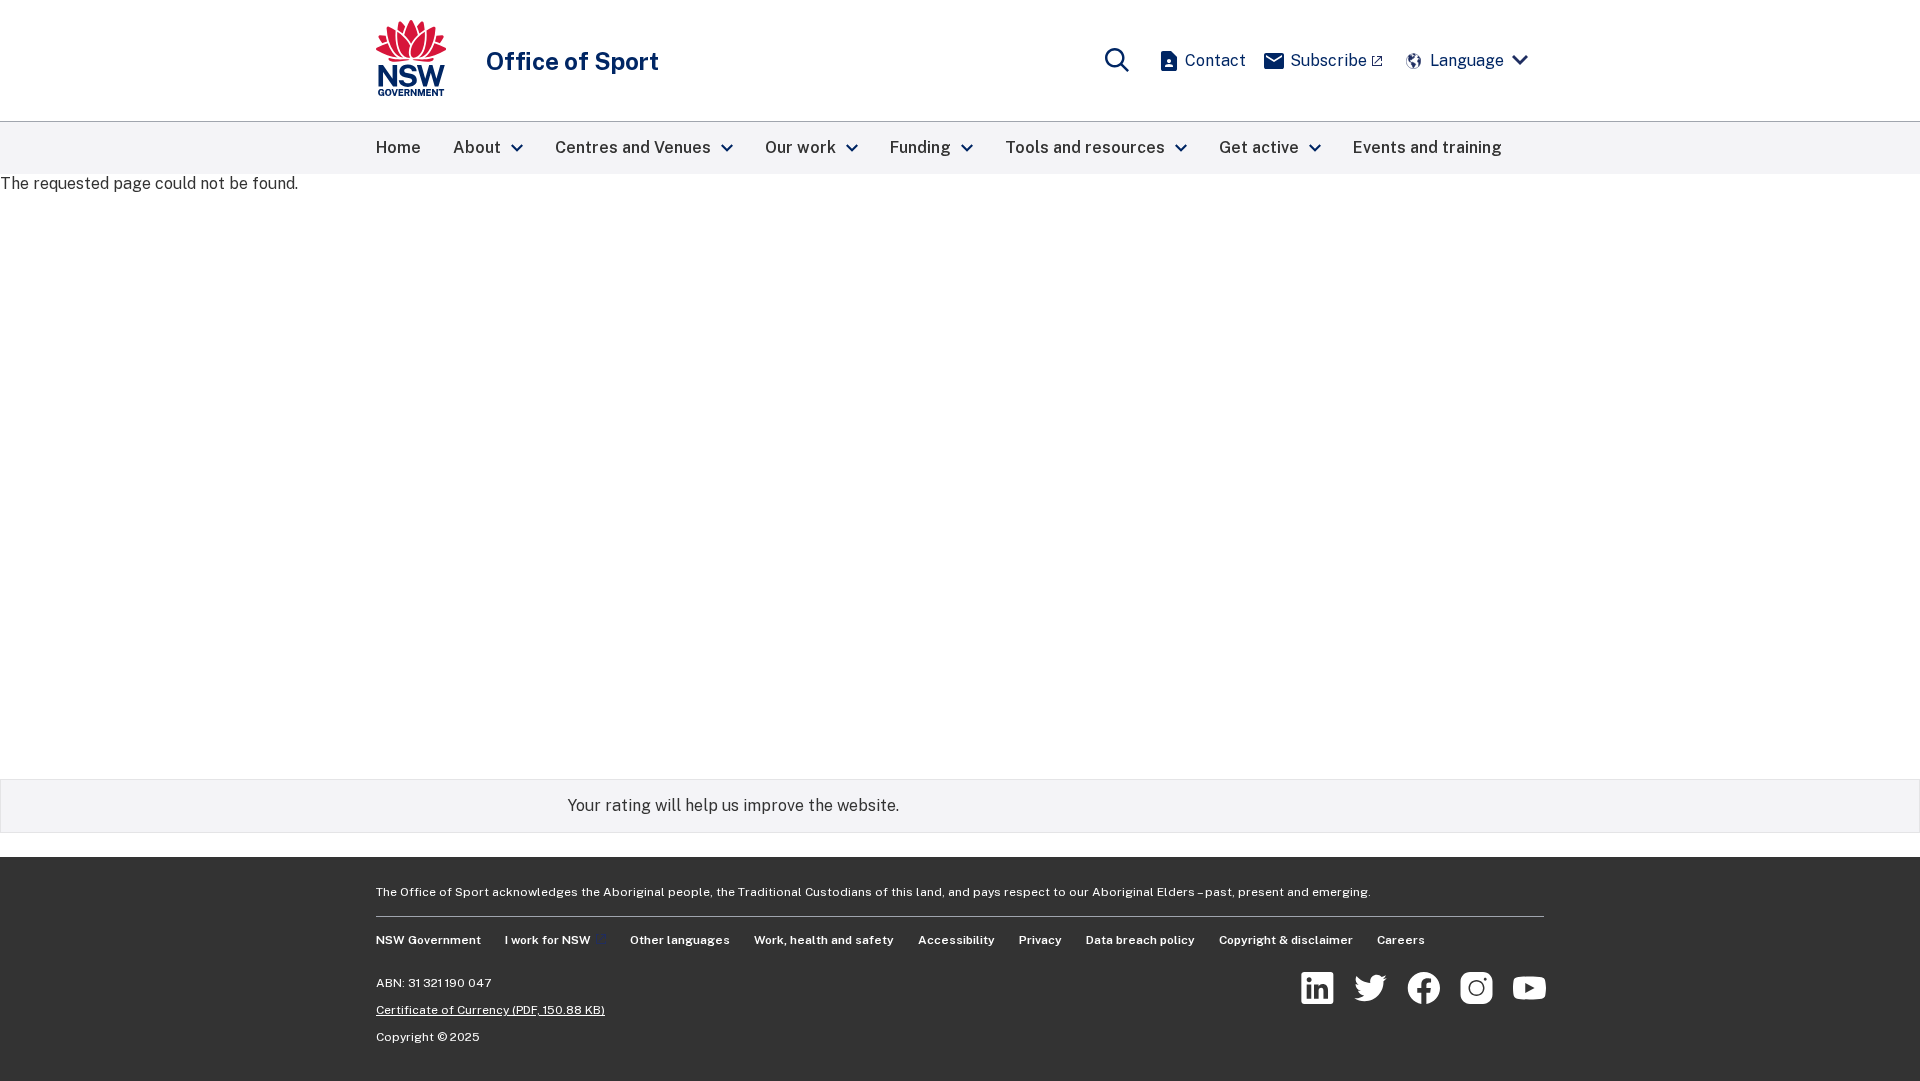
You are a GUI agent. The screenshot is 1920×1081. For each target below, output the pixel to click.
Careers (1401, 940)
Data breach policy (1140, 940)
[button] (488, 148)
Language (1467, 60)
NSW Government (428, 940)
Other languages (680, 940)
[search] (1117, 61)
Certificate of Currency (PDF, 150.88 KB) (490, 1010)
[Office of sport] (411, 60)
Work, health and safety (824, 940)
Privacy (1040, 940)
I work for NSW (548, 940)
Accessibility (956, 940)
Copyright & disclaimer (1286, 940)
